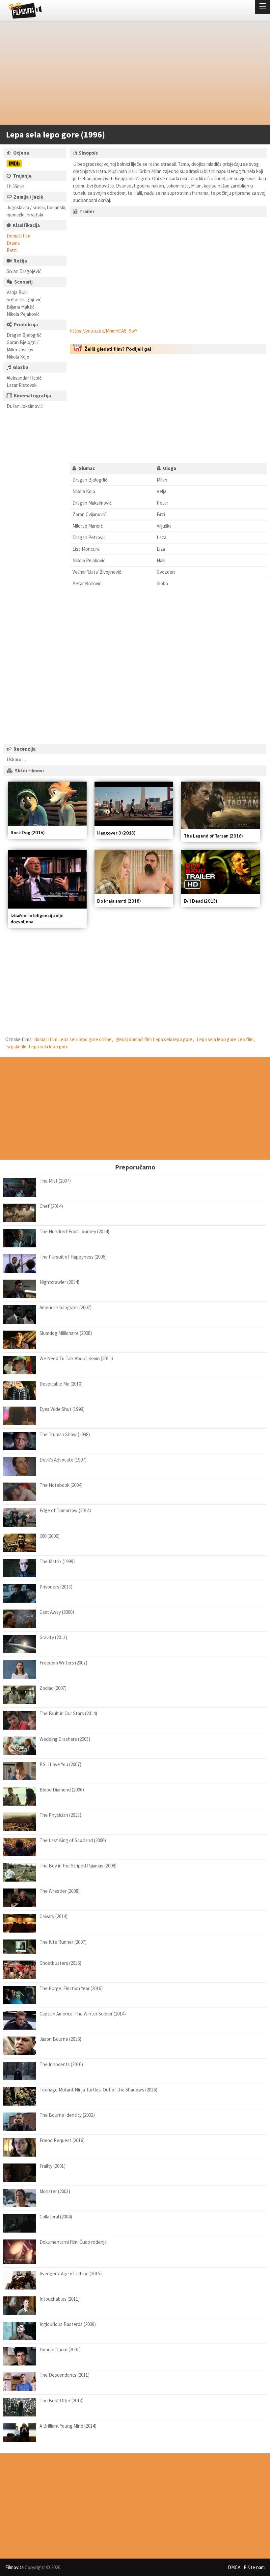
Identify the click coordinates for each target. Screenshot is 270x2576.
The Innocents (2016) (61, 2064)
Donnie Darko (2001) (60, 2350)
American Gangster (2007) (66, 1307)
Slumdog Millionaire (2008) (66, 1333)
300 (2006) (50, 1536)
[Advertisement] (132, 74)
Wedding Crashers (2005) (65, 1739)
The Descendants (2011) (65, 2375)
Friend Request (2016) (62, 2140)
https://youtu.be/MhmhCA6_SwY (104, 331)
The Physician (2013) (60, 1815)
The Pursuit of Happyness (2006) (73, 1257)
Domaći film (18, 236)
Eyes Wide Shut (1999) (62, 1409)
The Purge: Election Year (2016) (71, 1988)
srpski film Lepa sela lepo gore (38, 1047)
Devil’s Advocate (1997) (63, 1460)
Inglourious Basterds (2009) (68, 2324)
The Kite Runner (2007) (63, 1942)
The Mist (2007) (55, 1181)
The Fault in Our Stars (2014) (68, 1713)
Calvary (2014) (54, 1916)
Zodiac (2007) (53, 1688)
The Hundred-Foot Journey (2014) (74, 1231)
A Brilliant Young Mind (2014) (68, 2426)
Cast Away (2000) (57, 1612)
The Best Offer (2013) (62, 2401)
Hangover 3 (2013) (116, 833)
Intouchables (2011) (60, 2299)
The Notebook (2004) (61, 1485)
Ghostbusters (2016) (60, 1963)
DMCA (234, 2567)
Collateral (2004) (56, 2217)
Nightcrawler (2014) (59, 1282)
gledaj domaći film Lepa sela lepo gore (154, 1039)
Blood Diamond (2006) (62, 1790)
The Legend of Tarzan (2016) (213, 836)
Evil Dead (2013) (200, 901)
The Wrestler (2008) (60, 1891)
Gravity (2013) (53, 1637)
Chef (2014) (51, 1206)
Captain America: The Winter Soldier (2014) (83, 2014)
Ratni (12, 250)
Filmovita (14, 2567)
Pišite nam (254, 2567)
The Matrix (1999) (57, 1561)
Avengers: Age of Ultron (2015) (71, 2274)
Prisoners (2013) (56, 1587)
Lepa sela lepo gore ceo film (225, 1039)
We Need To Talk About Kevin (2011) (76, 1358)
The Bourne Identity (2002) (67, 2115)
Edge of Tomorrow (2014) (65, 1510)
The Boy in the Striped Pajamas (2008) (78, 1866)
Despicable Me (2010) (61, 1384)
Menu (262, 7)
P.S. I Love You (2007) (60, 1764)
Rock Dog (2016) (27, 833)
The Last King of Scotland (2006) (73, 1840)
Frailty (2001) (53, 2166)
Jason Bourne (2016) (60, 2039)
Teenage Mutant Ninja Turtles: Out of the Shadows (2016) (98, 2090)
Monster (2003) (55, 2191)
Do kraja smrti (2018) (119, 901)
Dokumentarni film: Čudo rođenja (73, 2242)
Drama (13, 243)
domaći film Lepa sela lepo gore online (73, 1039)
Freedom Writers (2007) (63, 1663)
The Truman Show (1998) (65, 1434)
